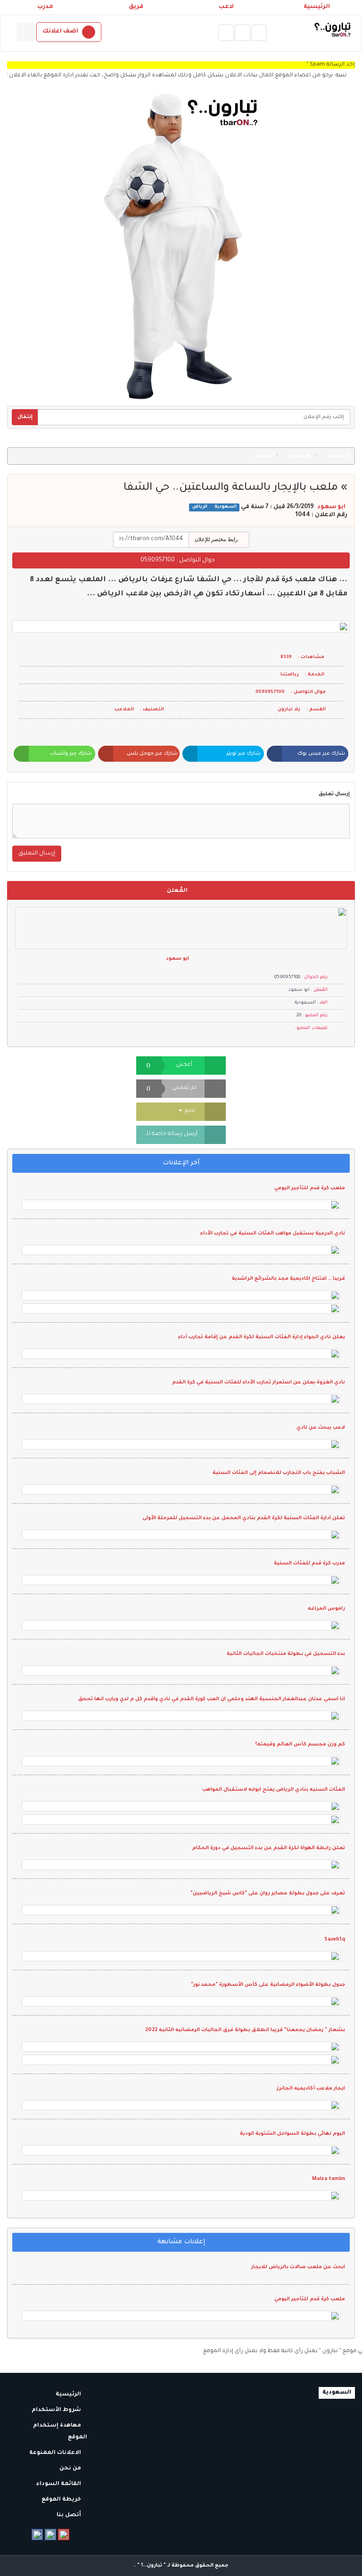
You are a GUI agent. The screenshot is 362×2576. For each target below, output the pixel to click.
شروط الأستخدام (57, 2410)
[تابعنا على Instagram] (50, 2535)
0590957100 (158, 560)
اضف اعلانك (60, 32)
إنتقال (25, 417)
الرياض (200, 507)
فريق (136, 7)
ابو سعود (331, 507)
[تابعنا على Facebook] (37, 2535)
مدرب (45, 7)
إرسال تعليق (334, 794)
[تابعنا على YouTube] (64, 2535)
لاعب (226, 7)
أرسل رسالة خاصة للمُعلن (167, 1134)
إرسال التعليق (37, 854)
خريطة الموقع (62, 2500)
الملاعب (263, 456)
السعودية (225, 507)
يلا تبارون (300, 456)
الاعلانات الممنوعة (56, 2453)
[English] (25, 32)
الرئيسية (317, 7)
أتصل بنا (70, 2515)
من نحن (71, 2469)
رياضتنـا (290, 675)
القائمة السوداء (59, 2484)
